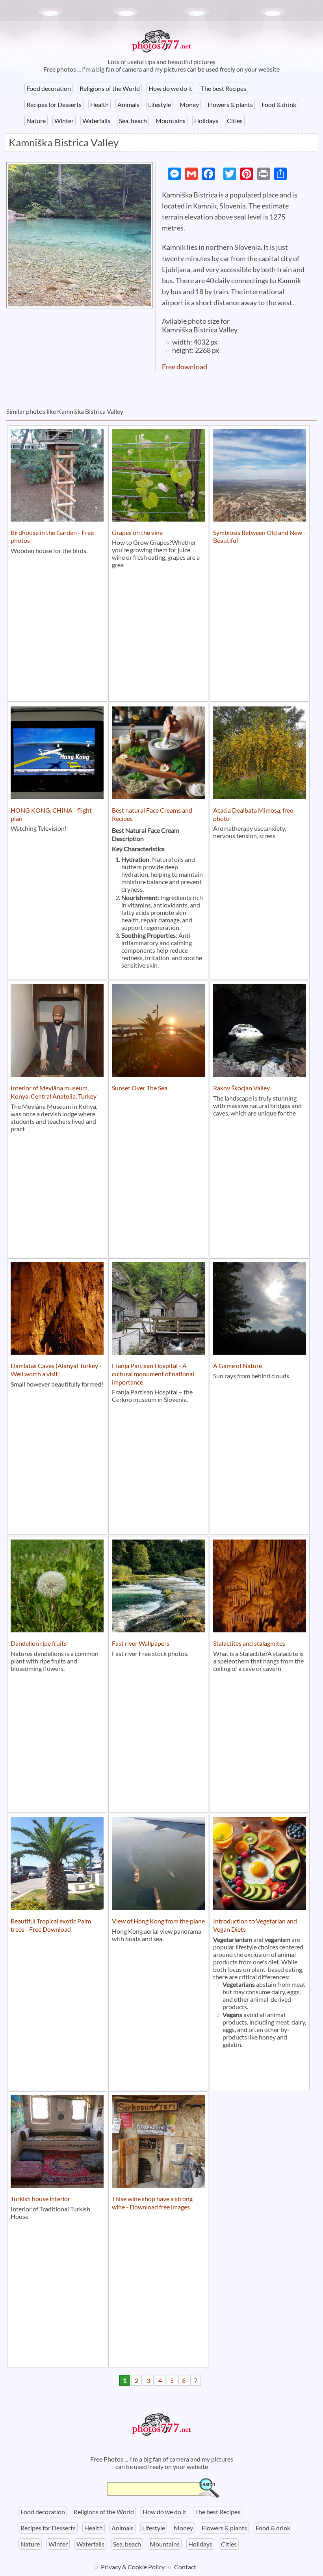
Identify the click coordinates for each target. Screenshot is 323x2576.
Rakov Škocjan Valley (241, 1088)
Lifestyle (160, 104)
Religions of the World (110, 88)
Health (99, 104)
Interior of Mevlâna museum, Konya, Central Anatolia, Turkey (54, 1092)
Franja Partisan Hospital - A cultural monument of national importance (153, 1374)
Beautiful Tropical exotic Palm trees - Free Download (51, 1925)
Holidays (206, 121)
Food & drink (279, 104)
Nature (36, 121)
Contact (185, 2567)
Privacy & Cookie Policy (133, 2567)
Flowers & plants (230, 104)
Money (189, 104)
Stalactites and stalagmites (249, 1643)
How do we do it (170, 88)
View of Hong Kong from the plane (158, 1921)
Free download (185, 367)
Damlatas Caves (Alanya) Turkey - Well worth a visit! (56, 1370)
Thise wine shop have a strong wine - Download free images (152, 2203)
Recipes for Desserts (54, 104)
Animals (128, 104)
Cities (235, 121)
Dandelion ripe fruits (39, 1643)
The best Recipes (224, 88)
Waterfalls (96, 121)
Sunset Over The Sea (140, 1088)
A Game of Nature (238, 1365)
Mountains (171, 121)
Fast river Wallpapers (141, 1643)
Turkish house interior (40, 2199)
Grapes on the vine (137, 532)
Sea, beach (133, 121)
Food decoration (49, 88)
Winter (64, 121)
